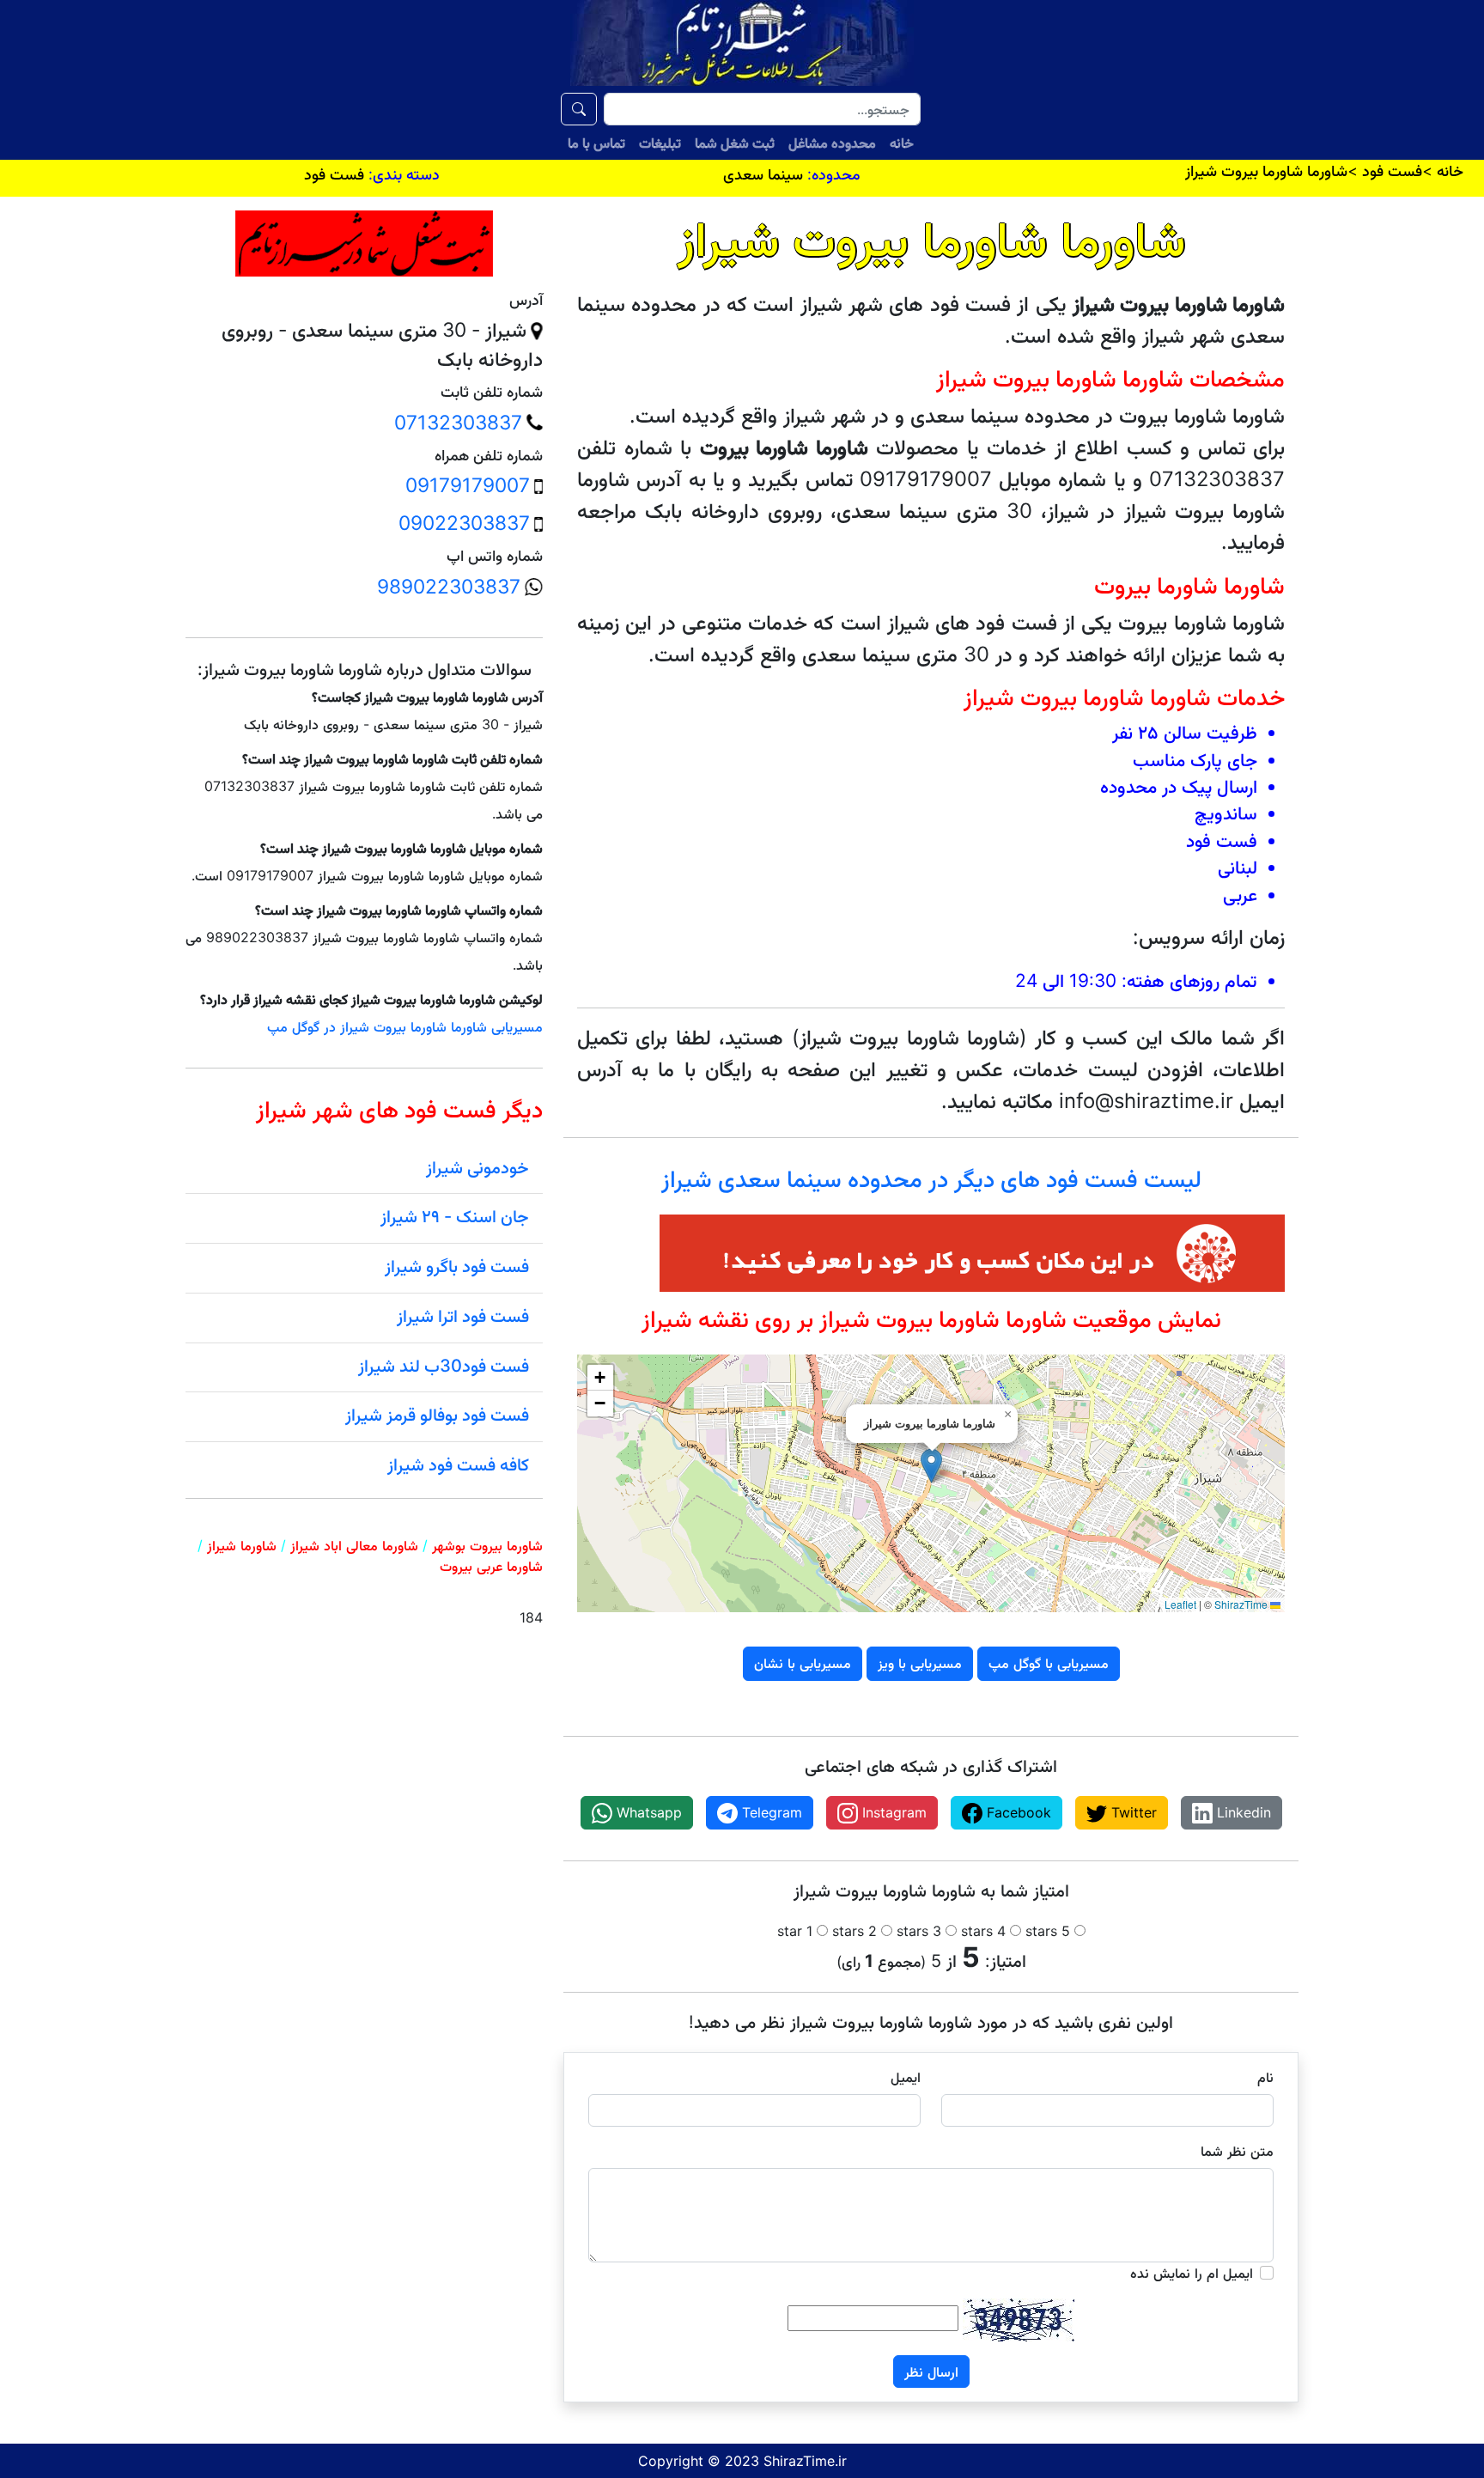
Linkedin (1242, 1812)
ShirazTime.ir (805, 2461)
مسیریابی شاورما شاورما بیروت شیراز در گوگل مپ (405, 1026)
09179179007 (468, 485)
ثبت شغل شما (735, 143)
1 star (795, 1931)
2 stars (855, 1931)
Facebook (1017, 1812)
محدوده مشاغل (832, 143)
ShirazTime (1241, 1604)
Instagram (892, 1812)
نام (1265, 2077)
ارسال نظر (931, 2371)
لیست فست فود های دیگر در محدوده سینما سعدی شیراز (931, 1179)
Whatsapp (647, 1812)
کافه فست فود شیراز (458, 1464)
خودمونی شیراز (477, 1167)
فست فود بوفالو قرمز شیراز (437, 1415)
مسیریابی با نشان (803, 1663)
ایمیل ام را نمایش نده (1192, 2273)
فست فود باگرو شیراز (457, 1266)
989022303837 (449, 587)
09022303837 (464, 523)
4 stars (983, 1931)
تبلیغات (660, 143)
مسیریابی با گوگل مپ (1049, 1663)
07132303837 (458, 423)
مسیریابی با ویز (920, 1663)
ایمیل (906, 2077)
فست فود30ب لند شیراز (444, 1366)
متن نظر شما (1237, 2151)
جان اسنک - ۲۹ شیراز (455, 1216)
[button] (931, 1466)
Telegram (770, 1812)
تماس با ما (596, 143)
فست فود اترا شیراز (463, 1316)
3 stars (919, 1931)
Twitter (1132, 1812)
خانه (902, 143)
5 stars (1048, 1931)
